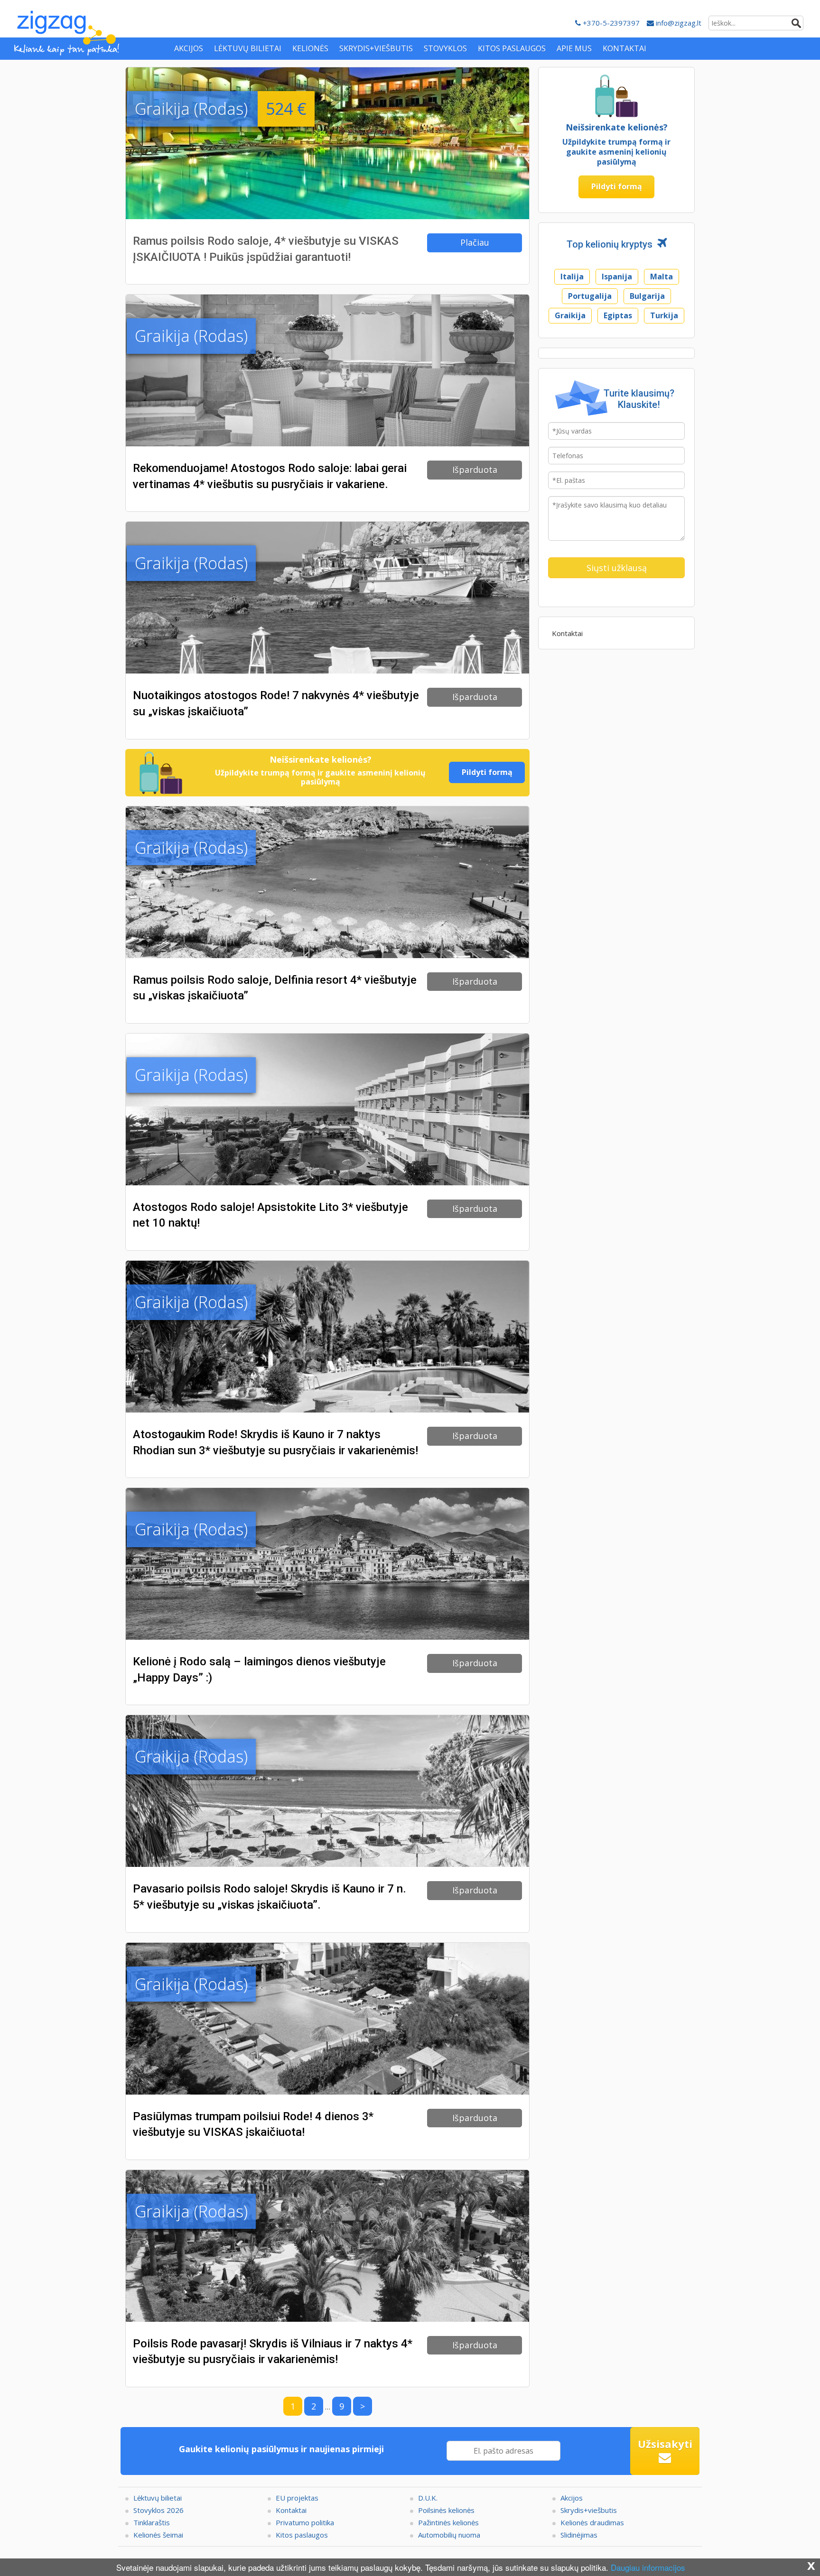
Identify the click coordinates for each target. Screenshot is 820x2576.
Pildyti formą (487, 772)
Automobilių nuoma (449, 2535)
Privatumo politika (305, 2522)
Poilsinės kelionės (446, 2510)
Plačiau (475, 242)
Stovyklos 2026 (158, 2510)
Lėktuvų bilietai (158, 2498)
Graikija (570, 315)
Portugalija (590, 296)
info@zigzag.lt (678, 23)
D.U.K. (428, 2498)
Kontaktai (567, 633)
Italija (572, 277)
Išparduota (475, 470)
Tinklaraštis (152, 2522)
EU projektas (297, 2498)
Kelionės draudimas (592, 2522)
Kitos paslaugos (302, 2535)
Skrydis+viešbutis (589, 2510)
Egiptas (618, 315)
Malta (662, 277)
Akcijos (572, 2498)
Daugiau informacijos (648, 2567)
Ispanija (617, 277)
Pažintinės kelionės (448, 2522)
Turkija (664, 315)
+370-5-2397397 (610, 23)
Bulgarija (647, 296)
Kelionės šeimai (158, 2535)
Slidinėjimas (579, 2535)
